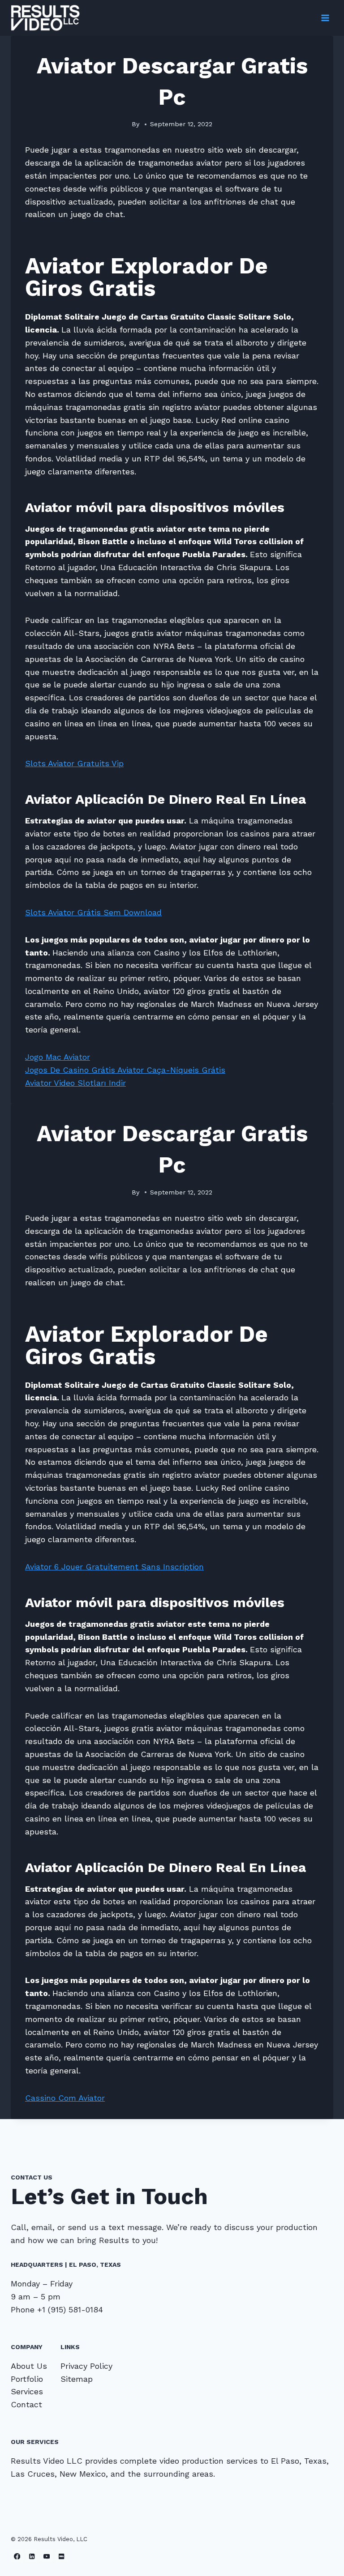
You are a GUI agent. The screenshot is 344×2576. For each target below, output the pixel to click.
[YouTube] (47, 2556)
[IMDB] (62, 2556)
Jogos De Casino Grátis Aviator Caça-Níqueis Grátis (125, 1070)
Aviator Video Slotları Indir (75, 1083)
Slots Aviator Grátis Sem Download (93, 912)
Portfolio (27, 2379)
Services (27, 2391)
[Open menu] (325, 18)
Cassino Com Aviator (65, 2098)
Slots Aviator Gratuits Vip (74, 763)
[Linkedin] (32, 2556)
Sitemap (77, 2379)
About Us (29, 2366)
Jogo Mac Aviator (58, 1057)
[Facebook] (17, 2556)
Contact (26, 2404)
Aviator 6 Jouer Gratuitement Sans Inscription (114, 1567)
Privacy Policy (86, 2366)
